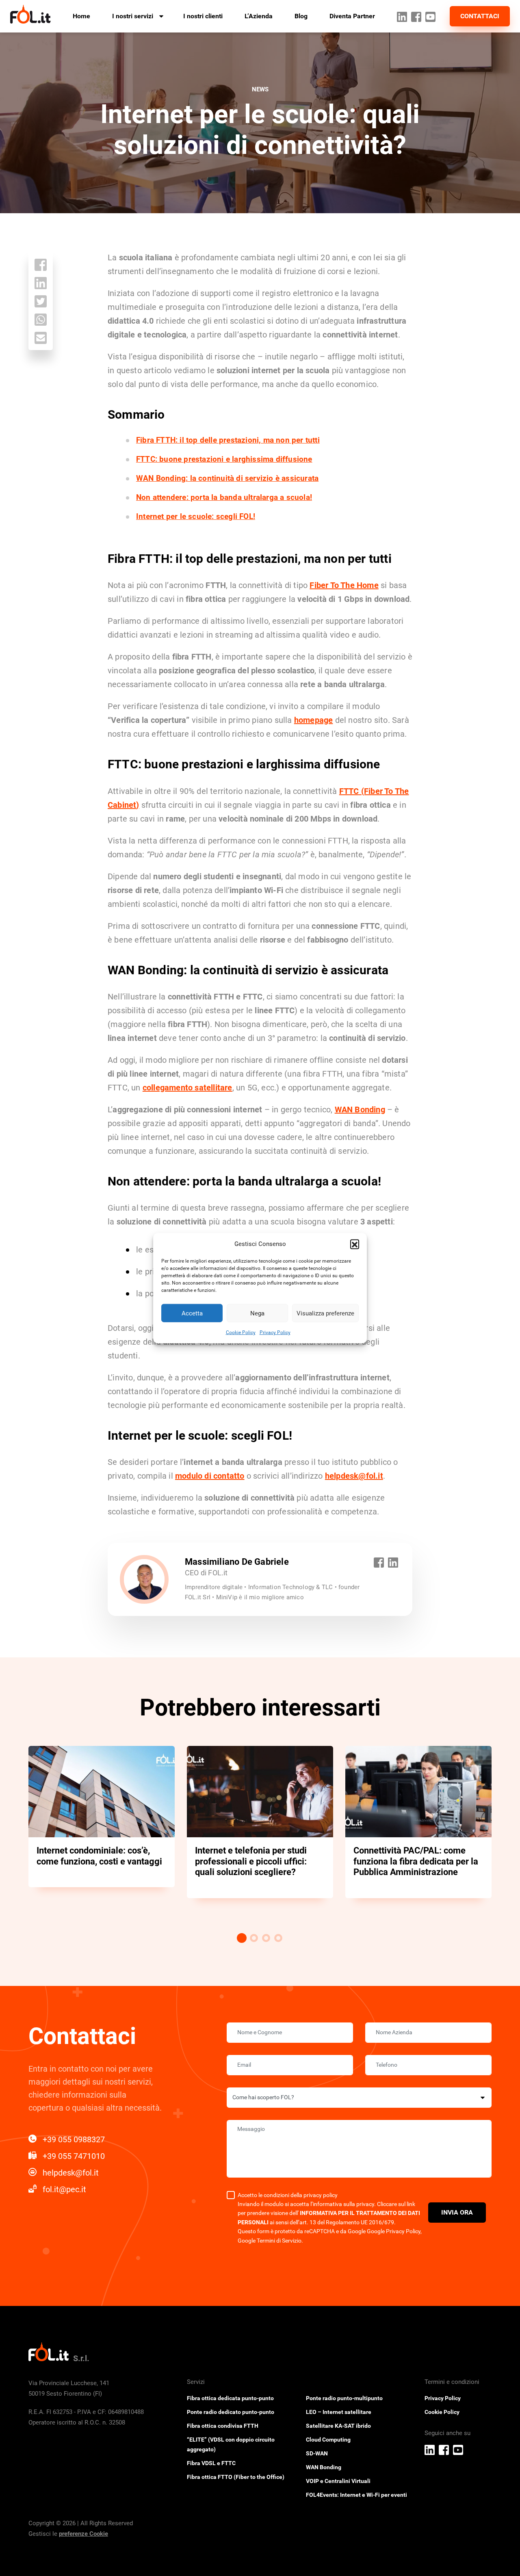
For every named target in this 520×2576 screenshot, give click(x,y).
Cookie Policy (241, 1332)
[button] (355, 1244)
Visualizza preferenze (325, 1313)
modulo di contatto (210, 1476)
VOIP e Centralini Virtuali (338, 2481)
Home (81, 16)
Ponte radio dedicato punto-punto (231, 2412)
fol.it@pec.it (64, 2189)
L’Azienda (259, 16)
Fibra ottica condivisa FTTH (223, 2426)
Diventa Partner (352, 16)
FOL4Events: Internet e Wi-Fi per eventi (356, 2495)
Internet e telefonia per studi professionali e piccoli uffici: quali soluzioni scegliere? (251, 1861)
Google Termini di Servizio (270, 2241)
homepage (314, 720)
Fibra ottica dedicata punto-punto (230, 2398)
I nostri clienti (203, 16)
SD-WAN (317, 2453)
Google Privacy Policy (394, 2231)
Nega (257, 1313)
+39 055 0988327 (74, 2139)
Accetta (192, 1313)
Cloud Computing (328, 2440)
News (260, 89)
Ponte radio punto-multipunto (344, 2398)
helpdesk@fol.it (354, 1476)
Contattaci (480, 16)
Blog (301, 16)
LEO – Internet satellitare (339, 2412)
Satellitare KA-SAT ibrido (338, 2426)
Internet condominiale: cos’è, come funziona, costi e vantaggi (99, 1856)
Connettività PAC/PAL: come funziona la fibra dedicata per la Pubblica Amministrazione (416, 1861)
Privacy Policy (275, 1332)
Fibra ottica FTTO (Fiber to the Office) (236, 2477)
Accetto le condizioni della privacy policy (288, 2195)
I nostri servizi (133, 16)
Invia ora (457, 2212)
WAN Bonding (360, 1110)
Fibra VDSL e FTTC (211, 2463)
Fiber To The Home (344, 585)
